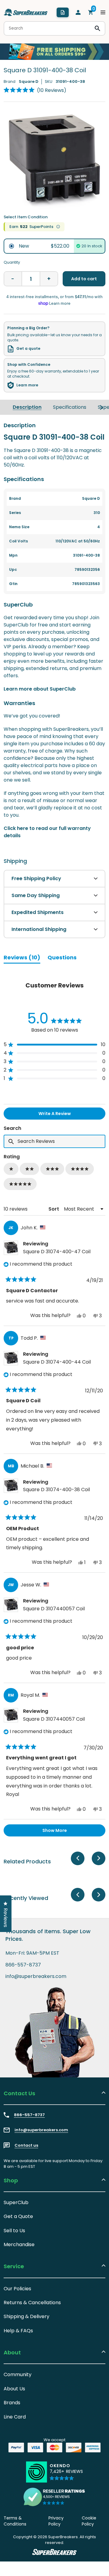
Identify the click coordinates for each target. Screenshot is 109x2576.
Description (27, 407)
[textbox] (54, 1141)
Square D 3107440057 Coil (54, 1609)
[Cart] (91, 12)
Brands (12, 2403)
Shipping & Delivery (26, 2316)
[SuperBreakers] (26, 12)
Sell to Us (14, 2231)
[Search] (97, 28)
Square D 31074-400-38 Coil (56, 1490)
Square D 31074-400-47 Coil (57, 1252)
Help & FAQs (18, 2331)
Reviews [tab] (22, 958)
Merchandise (19, 2244)
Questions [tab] (62, 958)
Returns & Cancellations (32, 2303)
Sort (54, 1209)
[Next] (101, 407)
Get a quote (28, 349)
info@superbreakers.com (36, 1976)
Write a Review (64, 1115)
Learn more (27, 385)
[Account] (78, 12)
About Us (14, 2389)
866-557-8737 (23, 1965)
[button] (35, 90)
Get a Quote (18, 2216)
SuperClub (16, 2202)
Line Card (15, 2417)
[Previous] (78, 1858)
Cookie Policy (89, 2521)
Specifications (70, 407)
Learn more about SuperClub (40, 689)
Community (18, 2374)
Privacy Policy (56, 2521)
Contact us (26, 2145)
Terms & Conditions (15, 2521)
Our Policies (17, 2289)
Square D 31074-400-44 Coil (57, 1362)
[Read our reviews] (54, 2497)
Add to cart (84, 279)
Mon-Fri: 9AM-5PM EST (32, 1953)
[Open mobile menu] (103, 12)
